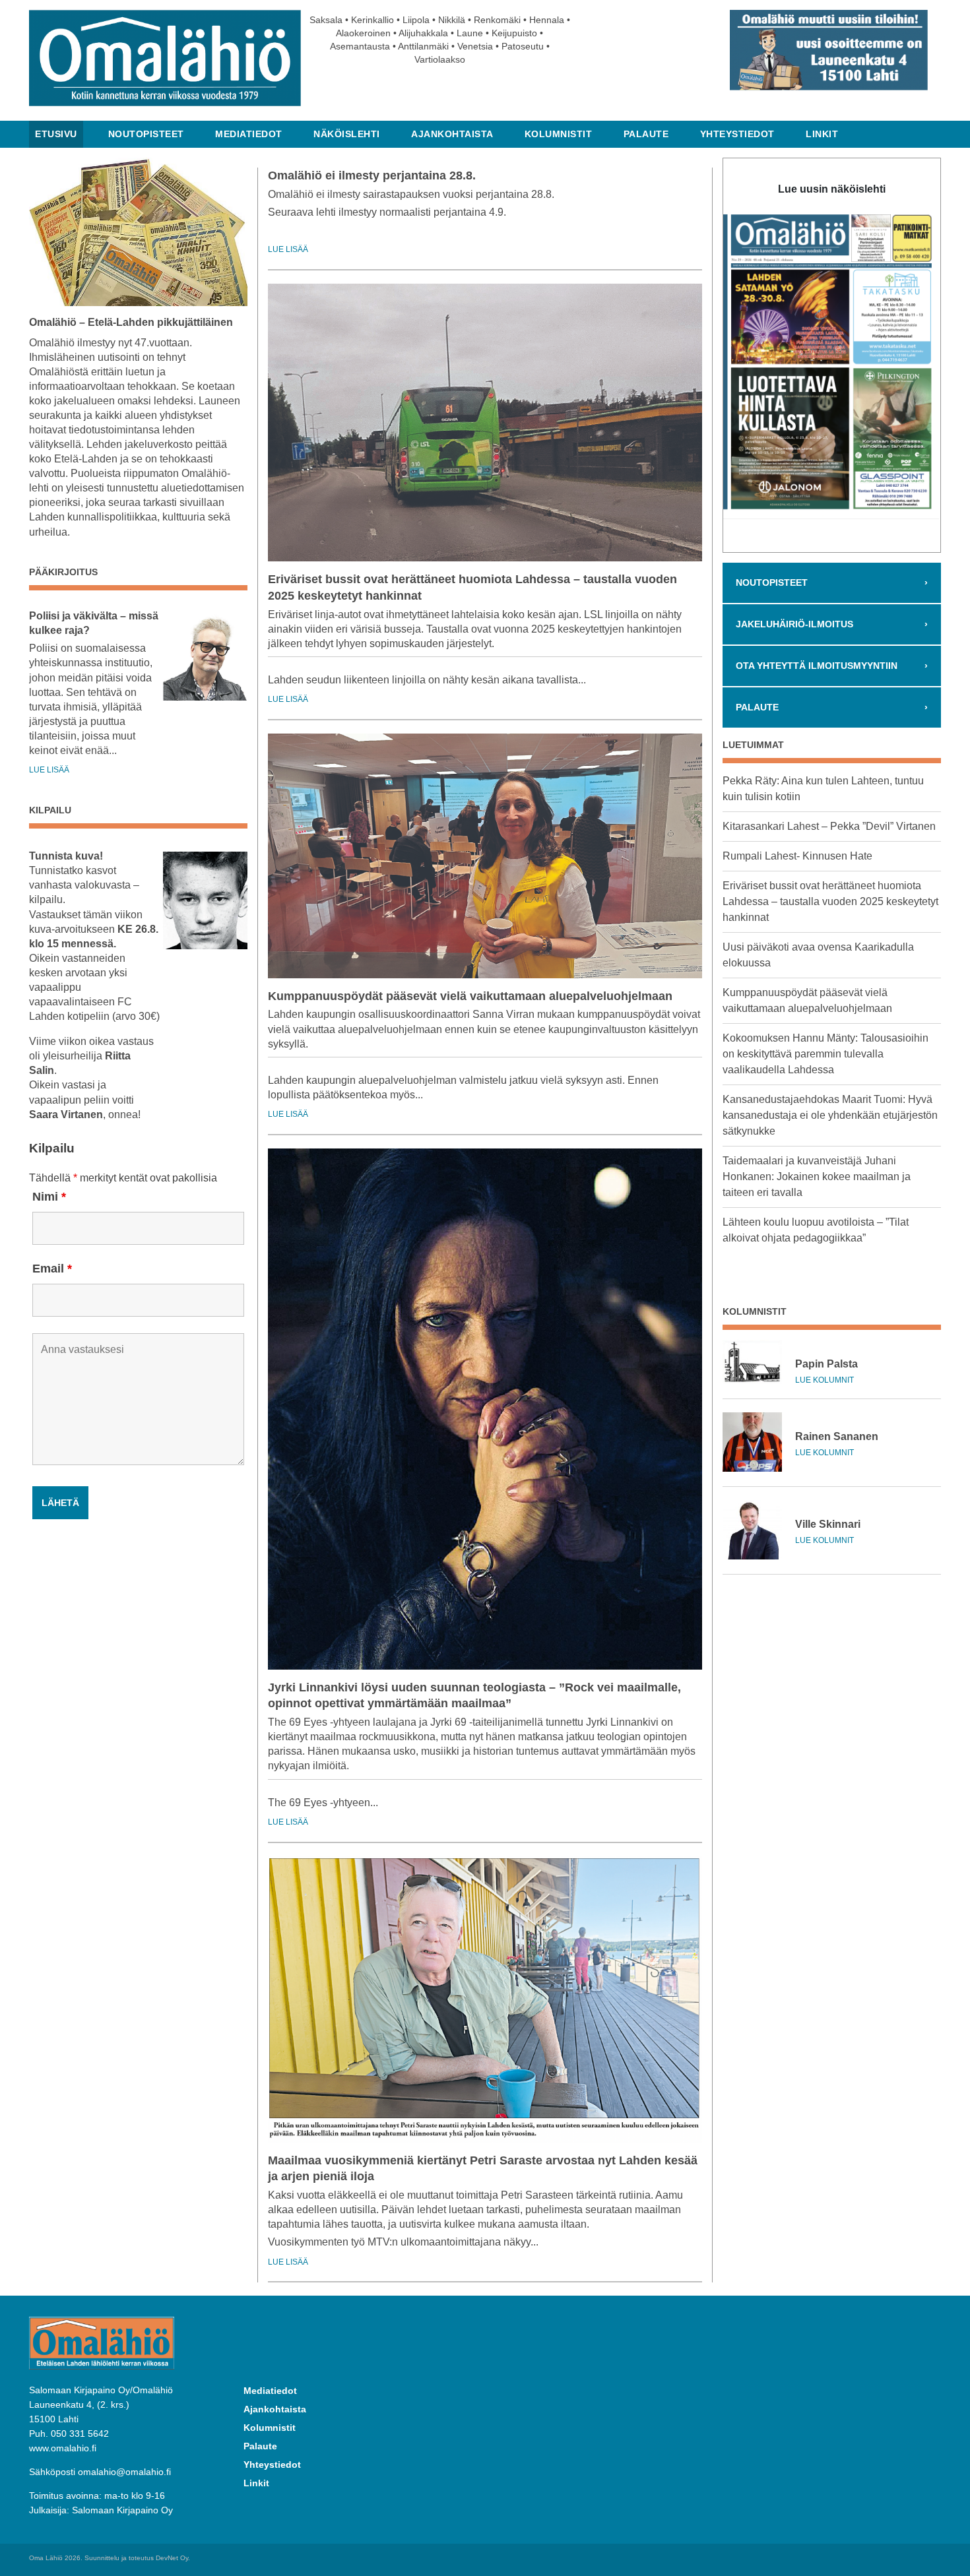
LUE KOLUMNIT (824, 1380)
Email (52, 1269)
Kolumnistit (559, 134)
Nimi (49, 1197)
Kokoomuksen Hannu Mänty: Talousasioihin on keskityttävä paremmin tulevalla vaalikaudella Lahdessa (825, 1054)
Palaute (646, 134)
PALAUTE (831, 707)
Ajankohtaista (452, 134)
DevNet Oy (172, 2558)
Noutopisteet (146, 134)
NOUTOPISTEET (831, 582)
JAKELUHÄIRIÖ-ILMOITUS (831, 624)
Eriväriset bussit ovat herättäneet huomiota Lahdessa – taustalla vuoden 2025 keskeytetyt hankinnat (830, 901)
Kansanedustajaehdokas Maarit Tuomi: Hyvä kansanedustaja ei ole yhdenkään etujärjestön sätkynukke (830, 1115)
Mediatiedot (249, 134)
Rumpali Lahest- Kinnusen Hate (797, 856)
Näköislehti (347, 134)
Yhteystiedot (737, 134)
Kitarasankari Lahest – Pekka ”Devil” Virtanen (829, 826)
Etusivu (56, 134)
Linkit (822, 134)
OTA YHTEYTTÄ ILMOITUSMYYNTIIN (831, 666)
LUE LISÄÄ (49, 770)
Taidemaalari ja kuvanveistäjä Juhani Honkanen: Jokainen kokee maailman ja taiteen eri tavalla (817, 1177)
